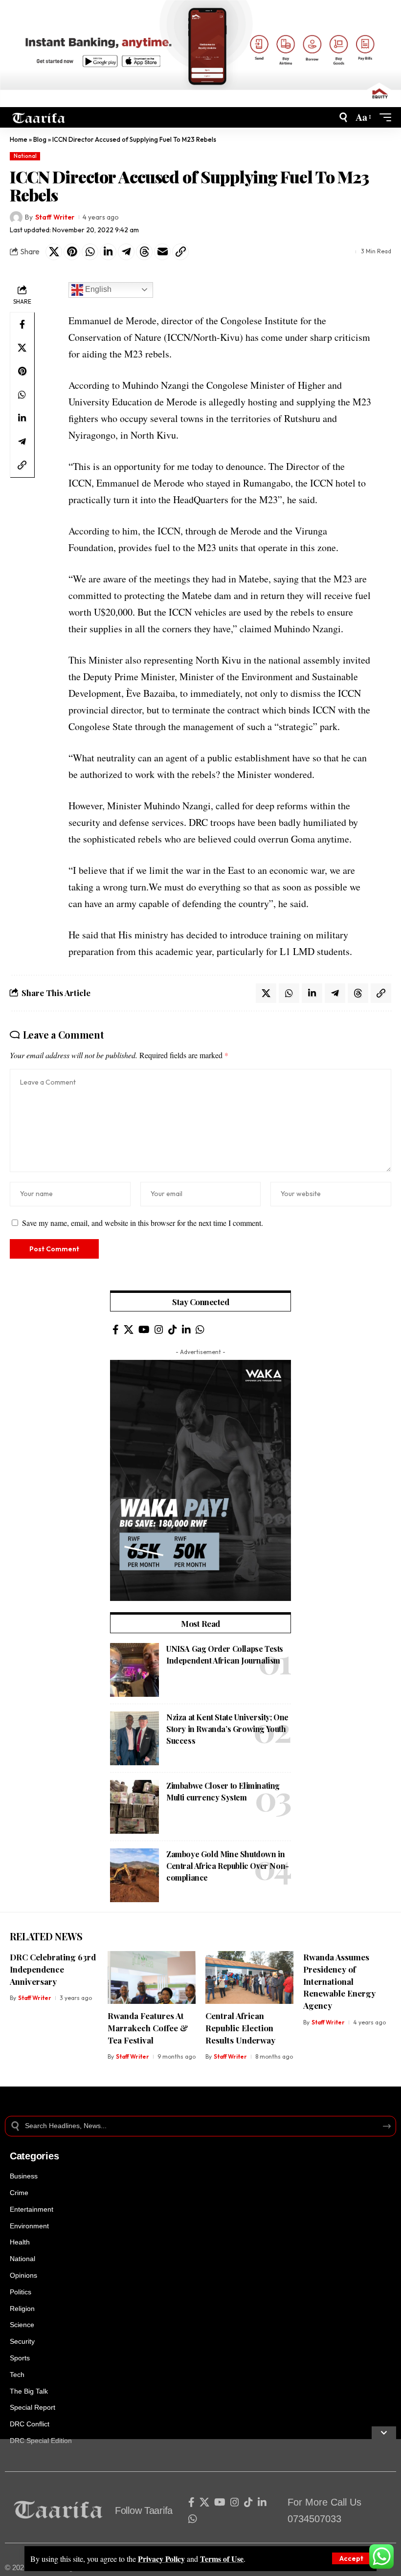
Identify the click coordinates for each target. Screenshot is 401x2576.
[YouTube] (144, 1330)
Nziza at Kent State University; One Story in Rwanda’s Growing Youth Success (227, 1729)
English (97, 289)
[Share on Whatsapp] (90, 252)
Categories (34, 2156)
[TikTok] (173, 1330)
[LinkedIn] (186, 1330)
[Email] (162, 252)
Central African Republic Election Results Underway (240, 2028)
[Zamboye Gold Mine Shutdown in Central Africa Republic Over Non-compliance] (134, 1875)
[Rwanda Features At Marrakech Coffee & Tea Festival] (152, 1977)
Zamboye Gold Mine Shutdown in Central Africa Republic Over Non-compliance (228, 1866)
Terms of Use (222, 2559)
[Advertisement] (200, 2508)
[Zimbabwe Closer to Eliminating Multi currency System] (134, 1807)
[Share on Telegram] (126, 252)
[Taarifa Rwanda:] (39, 117)
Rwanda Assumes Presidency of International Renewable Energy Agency (339, 1981)
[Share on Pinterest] (72, 252)
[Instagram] (159, 1330)
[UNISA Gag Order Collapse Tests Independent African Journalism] (134, 1670)
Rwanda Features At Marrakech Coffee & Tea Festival (148, 2028)
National (25, 156)
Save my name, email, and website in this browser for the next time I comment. (143, 1223)
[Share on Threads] (144, 252)
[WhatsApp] (200, 1330)
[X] (129, 1330)
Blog (40, 139)
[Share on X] (54, 252)
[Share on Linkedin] (108, 252)
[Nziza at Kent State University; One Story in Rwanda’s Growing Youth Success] (134, 1738)
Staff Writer (55, 217)
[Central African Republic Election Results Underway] (249, 1977)
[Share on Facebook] (22, 324)
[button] (351, 2558)
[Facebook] (116, 1330)
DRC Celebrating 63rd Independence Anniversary (53, 1969)
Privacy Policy (161, 2559)
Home (19, 139)
